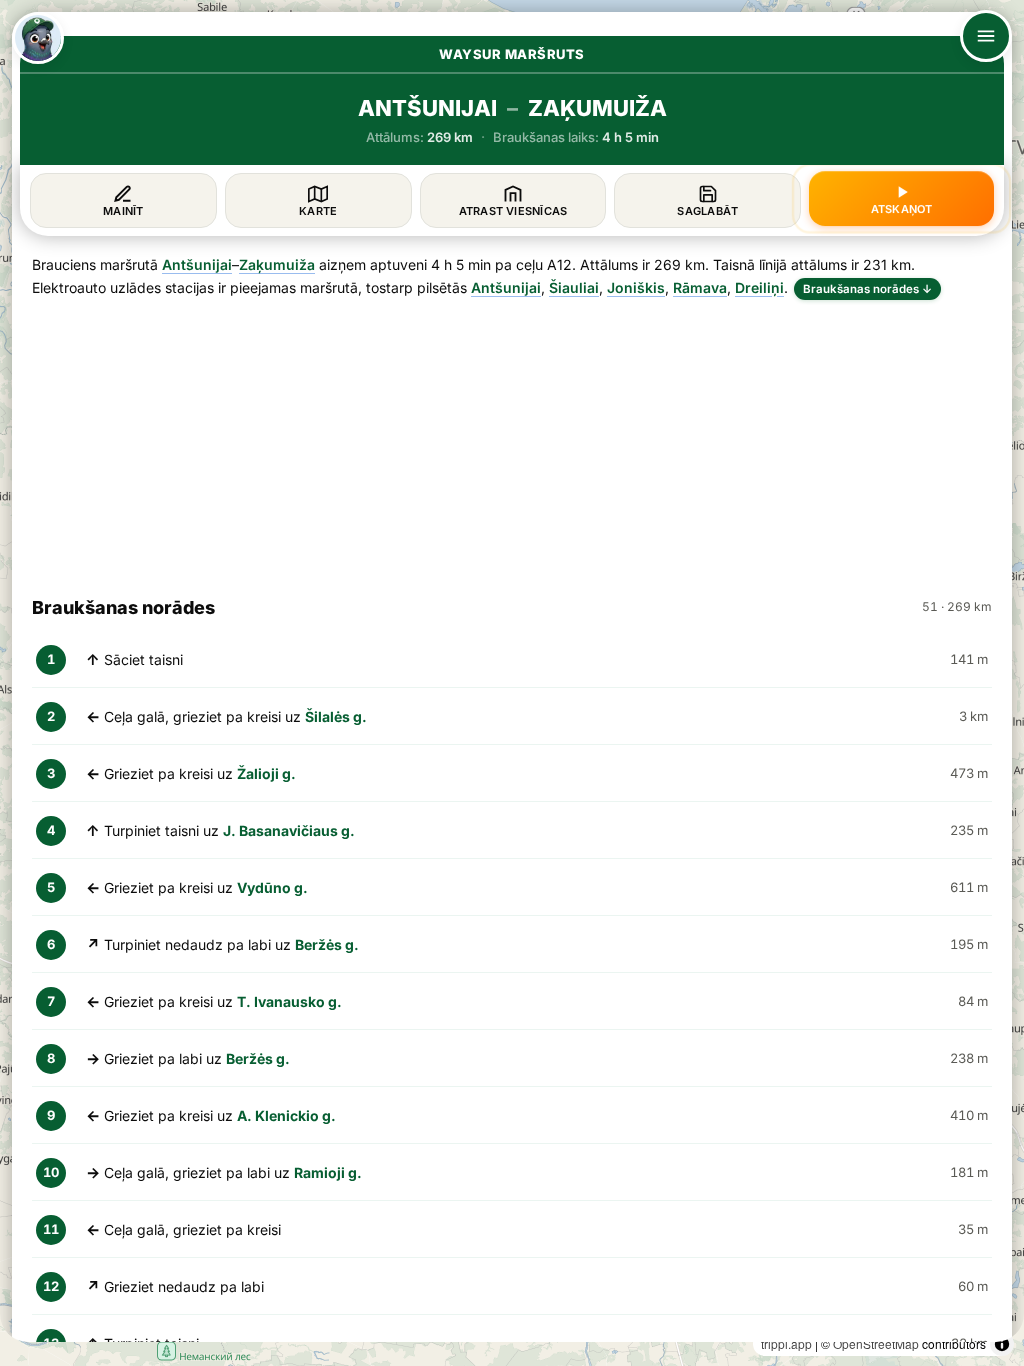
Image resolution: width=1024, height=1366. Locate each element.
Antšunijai (197, 264)
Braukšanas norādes (867, 289)
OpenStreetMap (876, 1343)
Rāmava (700, 287)
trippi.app (786, 1343)
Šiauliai (574, 287)
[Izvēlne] (986, 36)
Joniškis (636, 287)
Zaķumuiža (277, 264)
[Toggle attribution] (1002, 1344)
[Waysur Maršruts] (38, 38)
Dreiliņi (759, 287)
